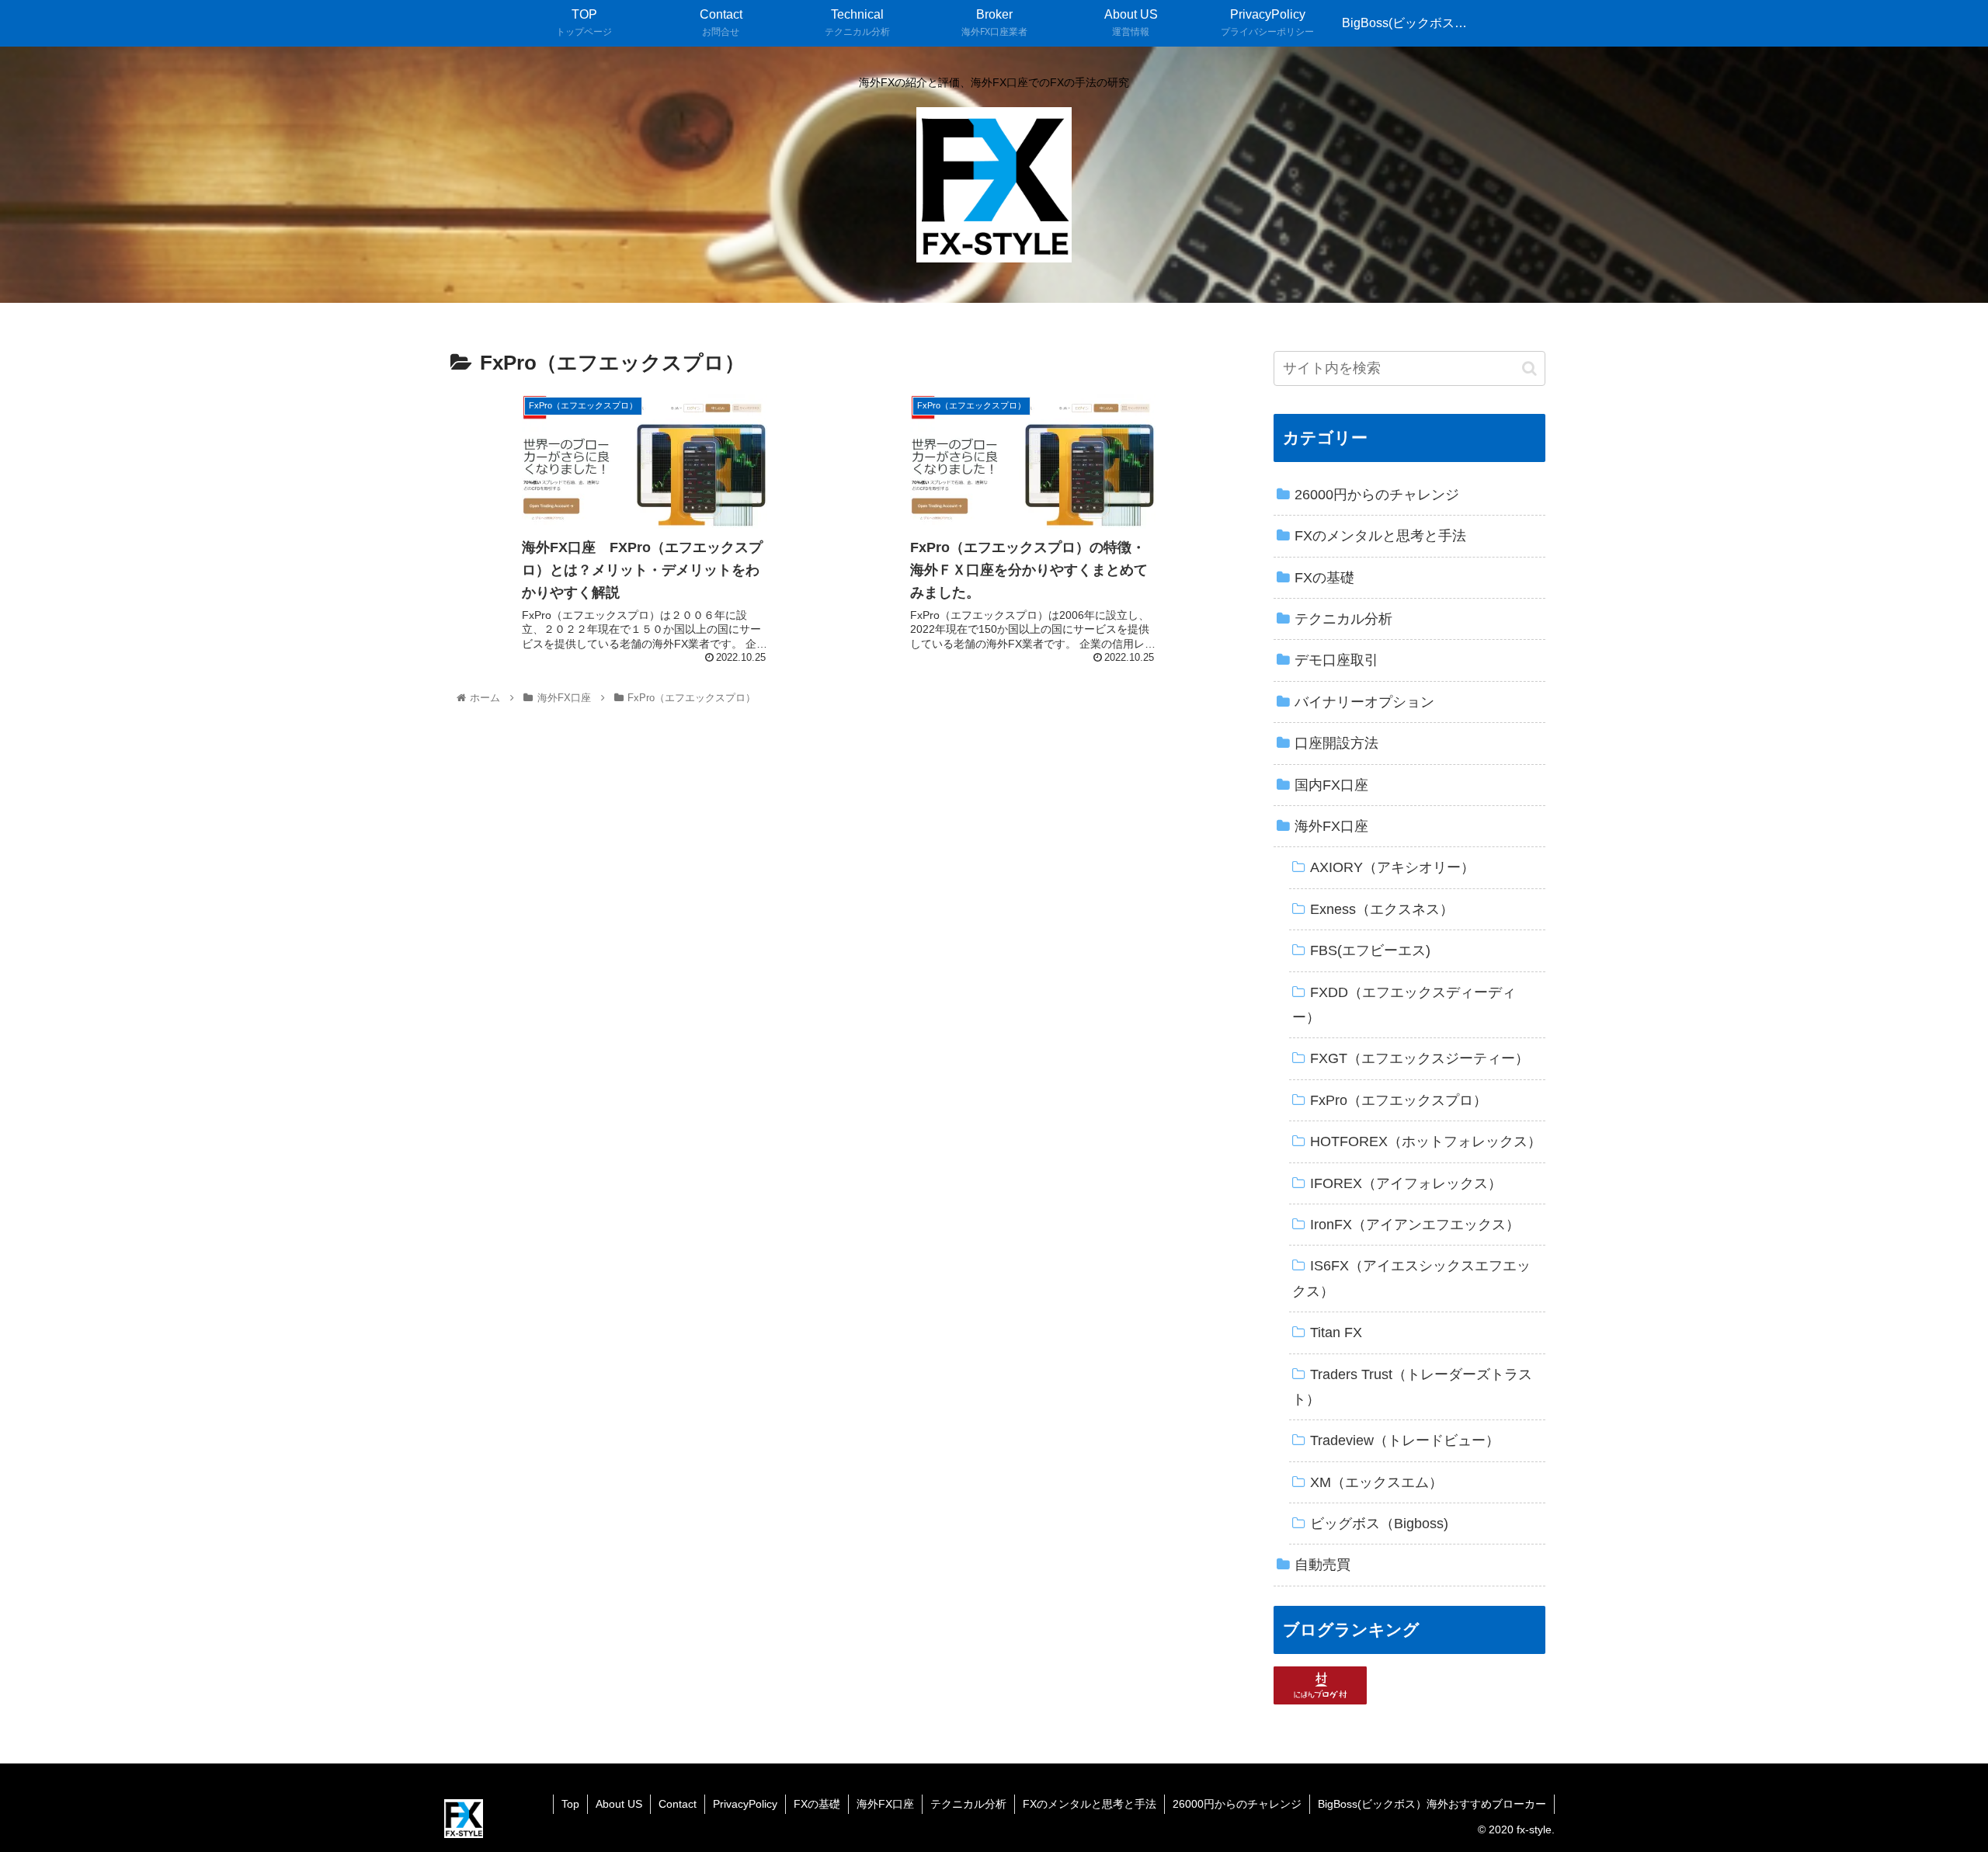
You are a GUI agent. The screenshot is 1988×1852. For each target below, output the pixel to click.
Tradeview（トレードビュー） (1405, 1440)
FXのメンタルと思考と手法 (1380, 536)
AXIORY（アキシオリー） (1392, 867)
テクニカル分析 (1343, 619)
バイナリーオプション (1364, 702)
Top (570, 1804)
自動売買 (1322, 1565)
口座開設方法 (1336, 743)
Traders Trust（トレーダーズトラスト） (1412, 1387)
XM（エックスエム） (1376, 1482)
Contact (678, 1804)
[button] (1529, 368)
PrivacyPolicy (745, 1804)
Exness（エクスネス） (1382, 909)
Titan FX (1336, 1333)
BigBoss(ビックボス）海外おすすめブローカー (1432, 1804)
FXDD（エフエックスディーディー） (1404, 1005)
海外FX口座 (1331, 826)
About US (619, 1804)
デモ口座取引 (1336, 660)
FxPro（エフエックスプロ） (1399, 1100)
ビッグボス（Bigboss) (1379, 1524)
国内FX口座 (1331, 785)
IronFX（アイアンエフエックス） (1415, 1225)
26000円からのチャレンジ (1377, 495)
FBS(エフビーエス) (1370, 950)
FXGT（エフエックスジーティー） (1420, 1058)
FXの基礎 (1324, 578)
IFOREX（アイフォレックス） (1406, 1183)
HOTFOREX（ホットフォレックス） (1426, 1141)
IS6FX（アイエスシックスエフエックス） (1411, 1278)
